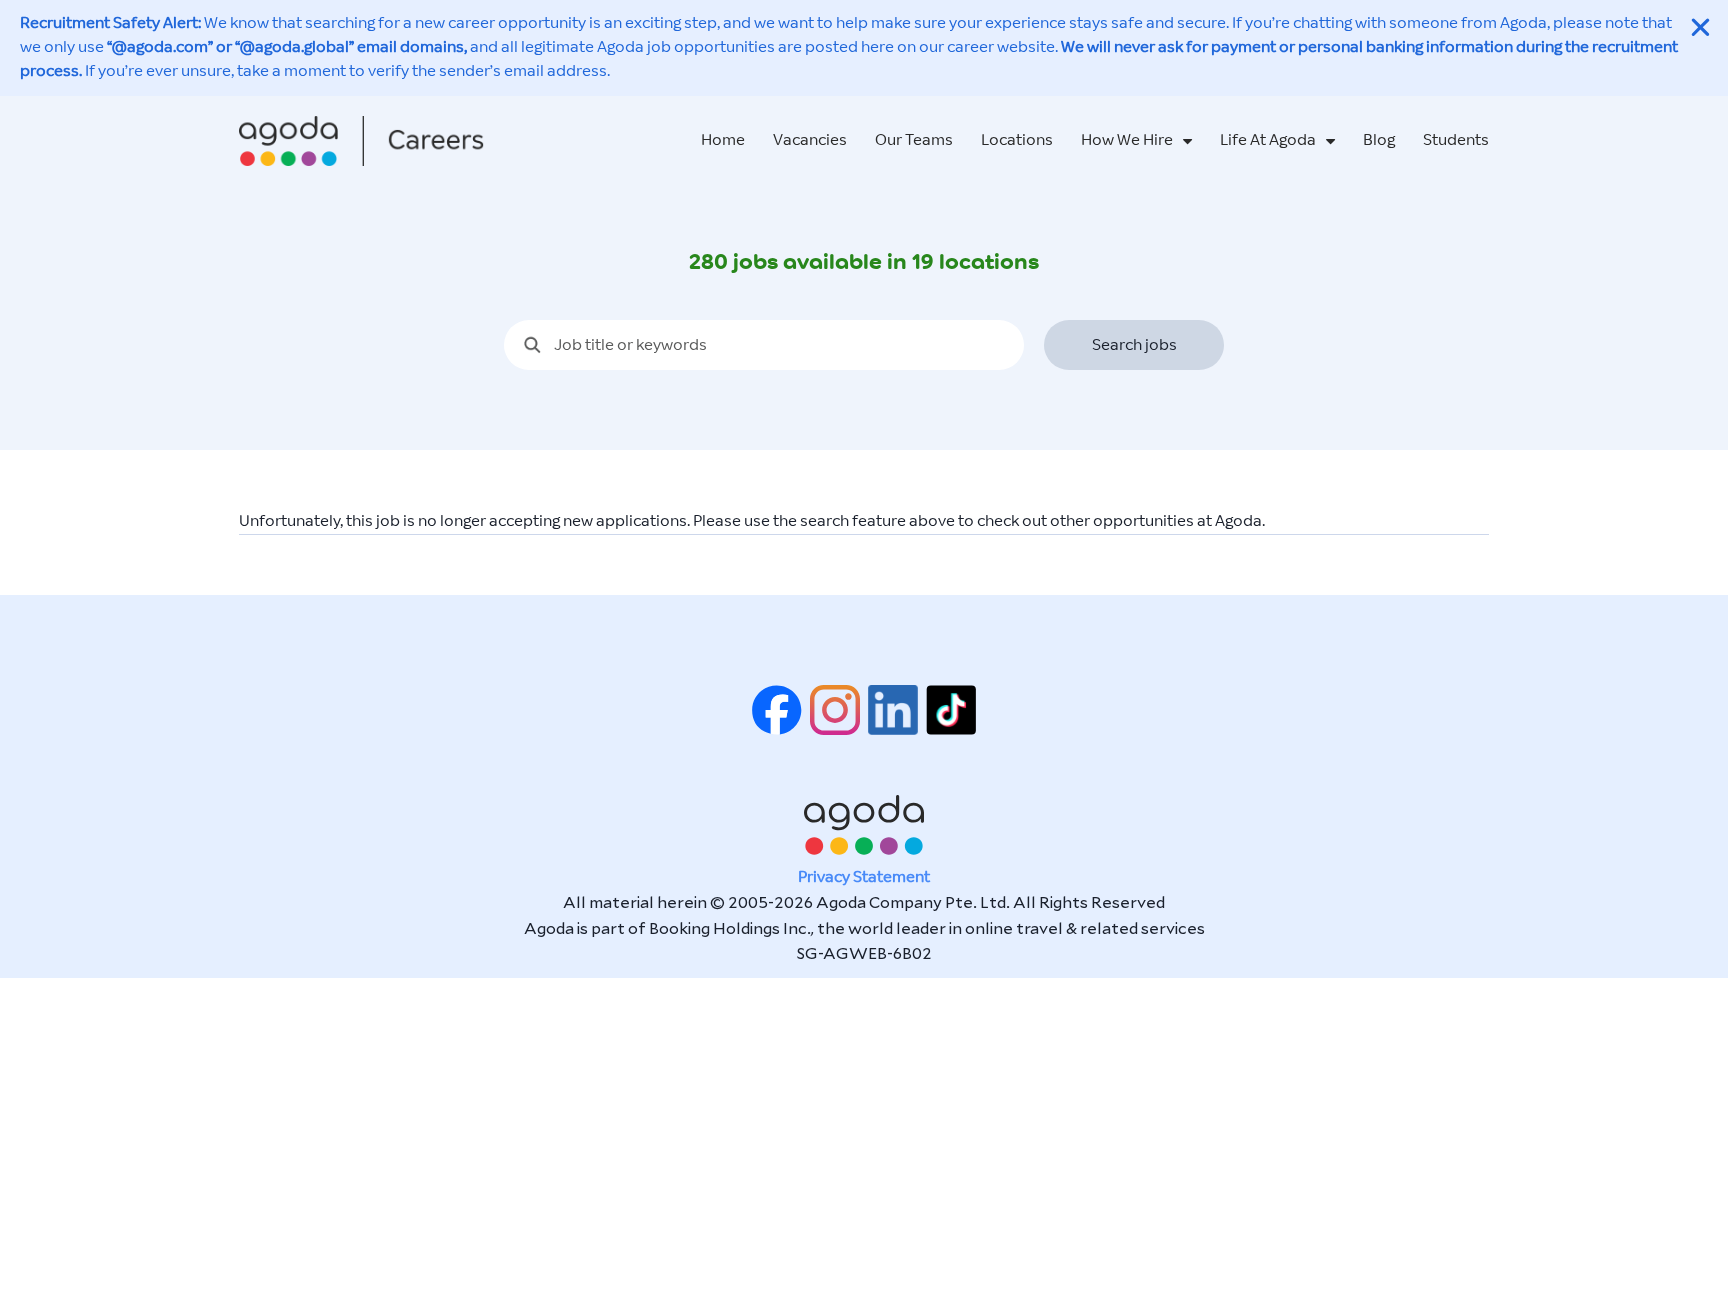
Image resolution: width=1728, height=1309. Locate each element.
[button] (1700, 27)
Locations (1017, 140)
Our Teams (914, 140)
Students (1456, 140)
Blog (1379, 140)
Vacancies (810, 140)
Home (723, 140)
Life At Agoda (1268, 140)
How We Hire (1127, 140)
